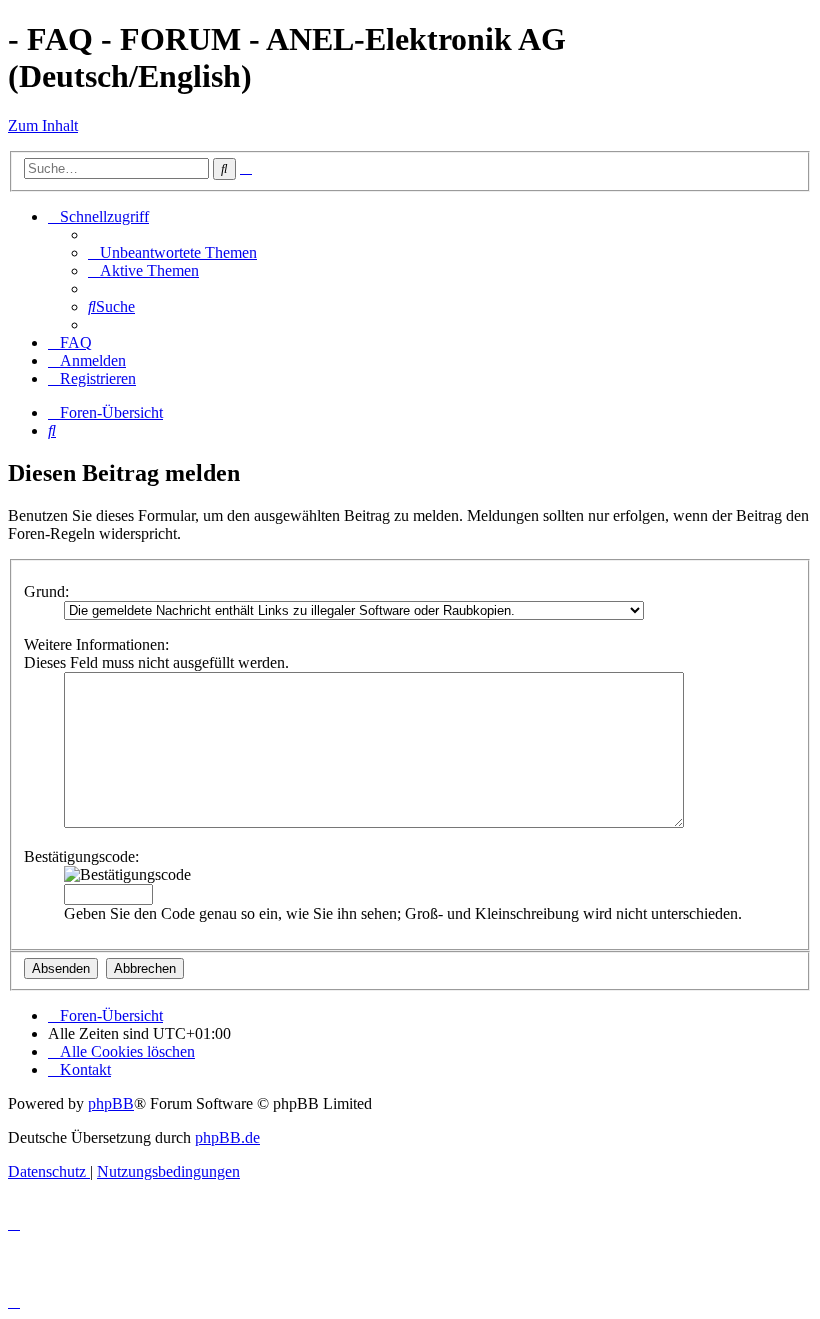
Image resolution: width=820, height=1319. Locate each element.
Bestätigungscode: (81, 856)
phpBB (111, 1103)
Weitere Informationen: (96, 644)
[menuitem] (172, 252)
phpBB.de (227, 1137)
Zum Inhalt (43, 125)
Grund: (46, 591)
